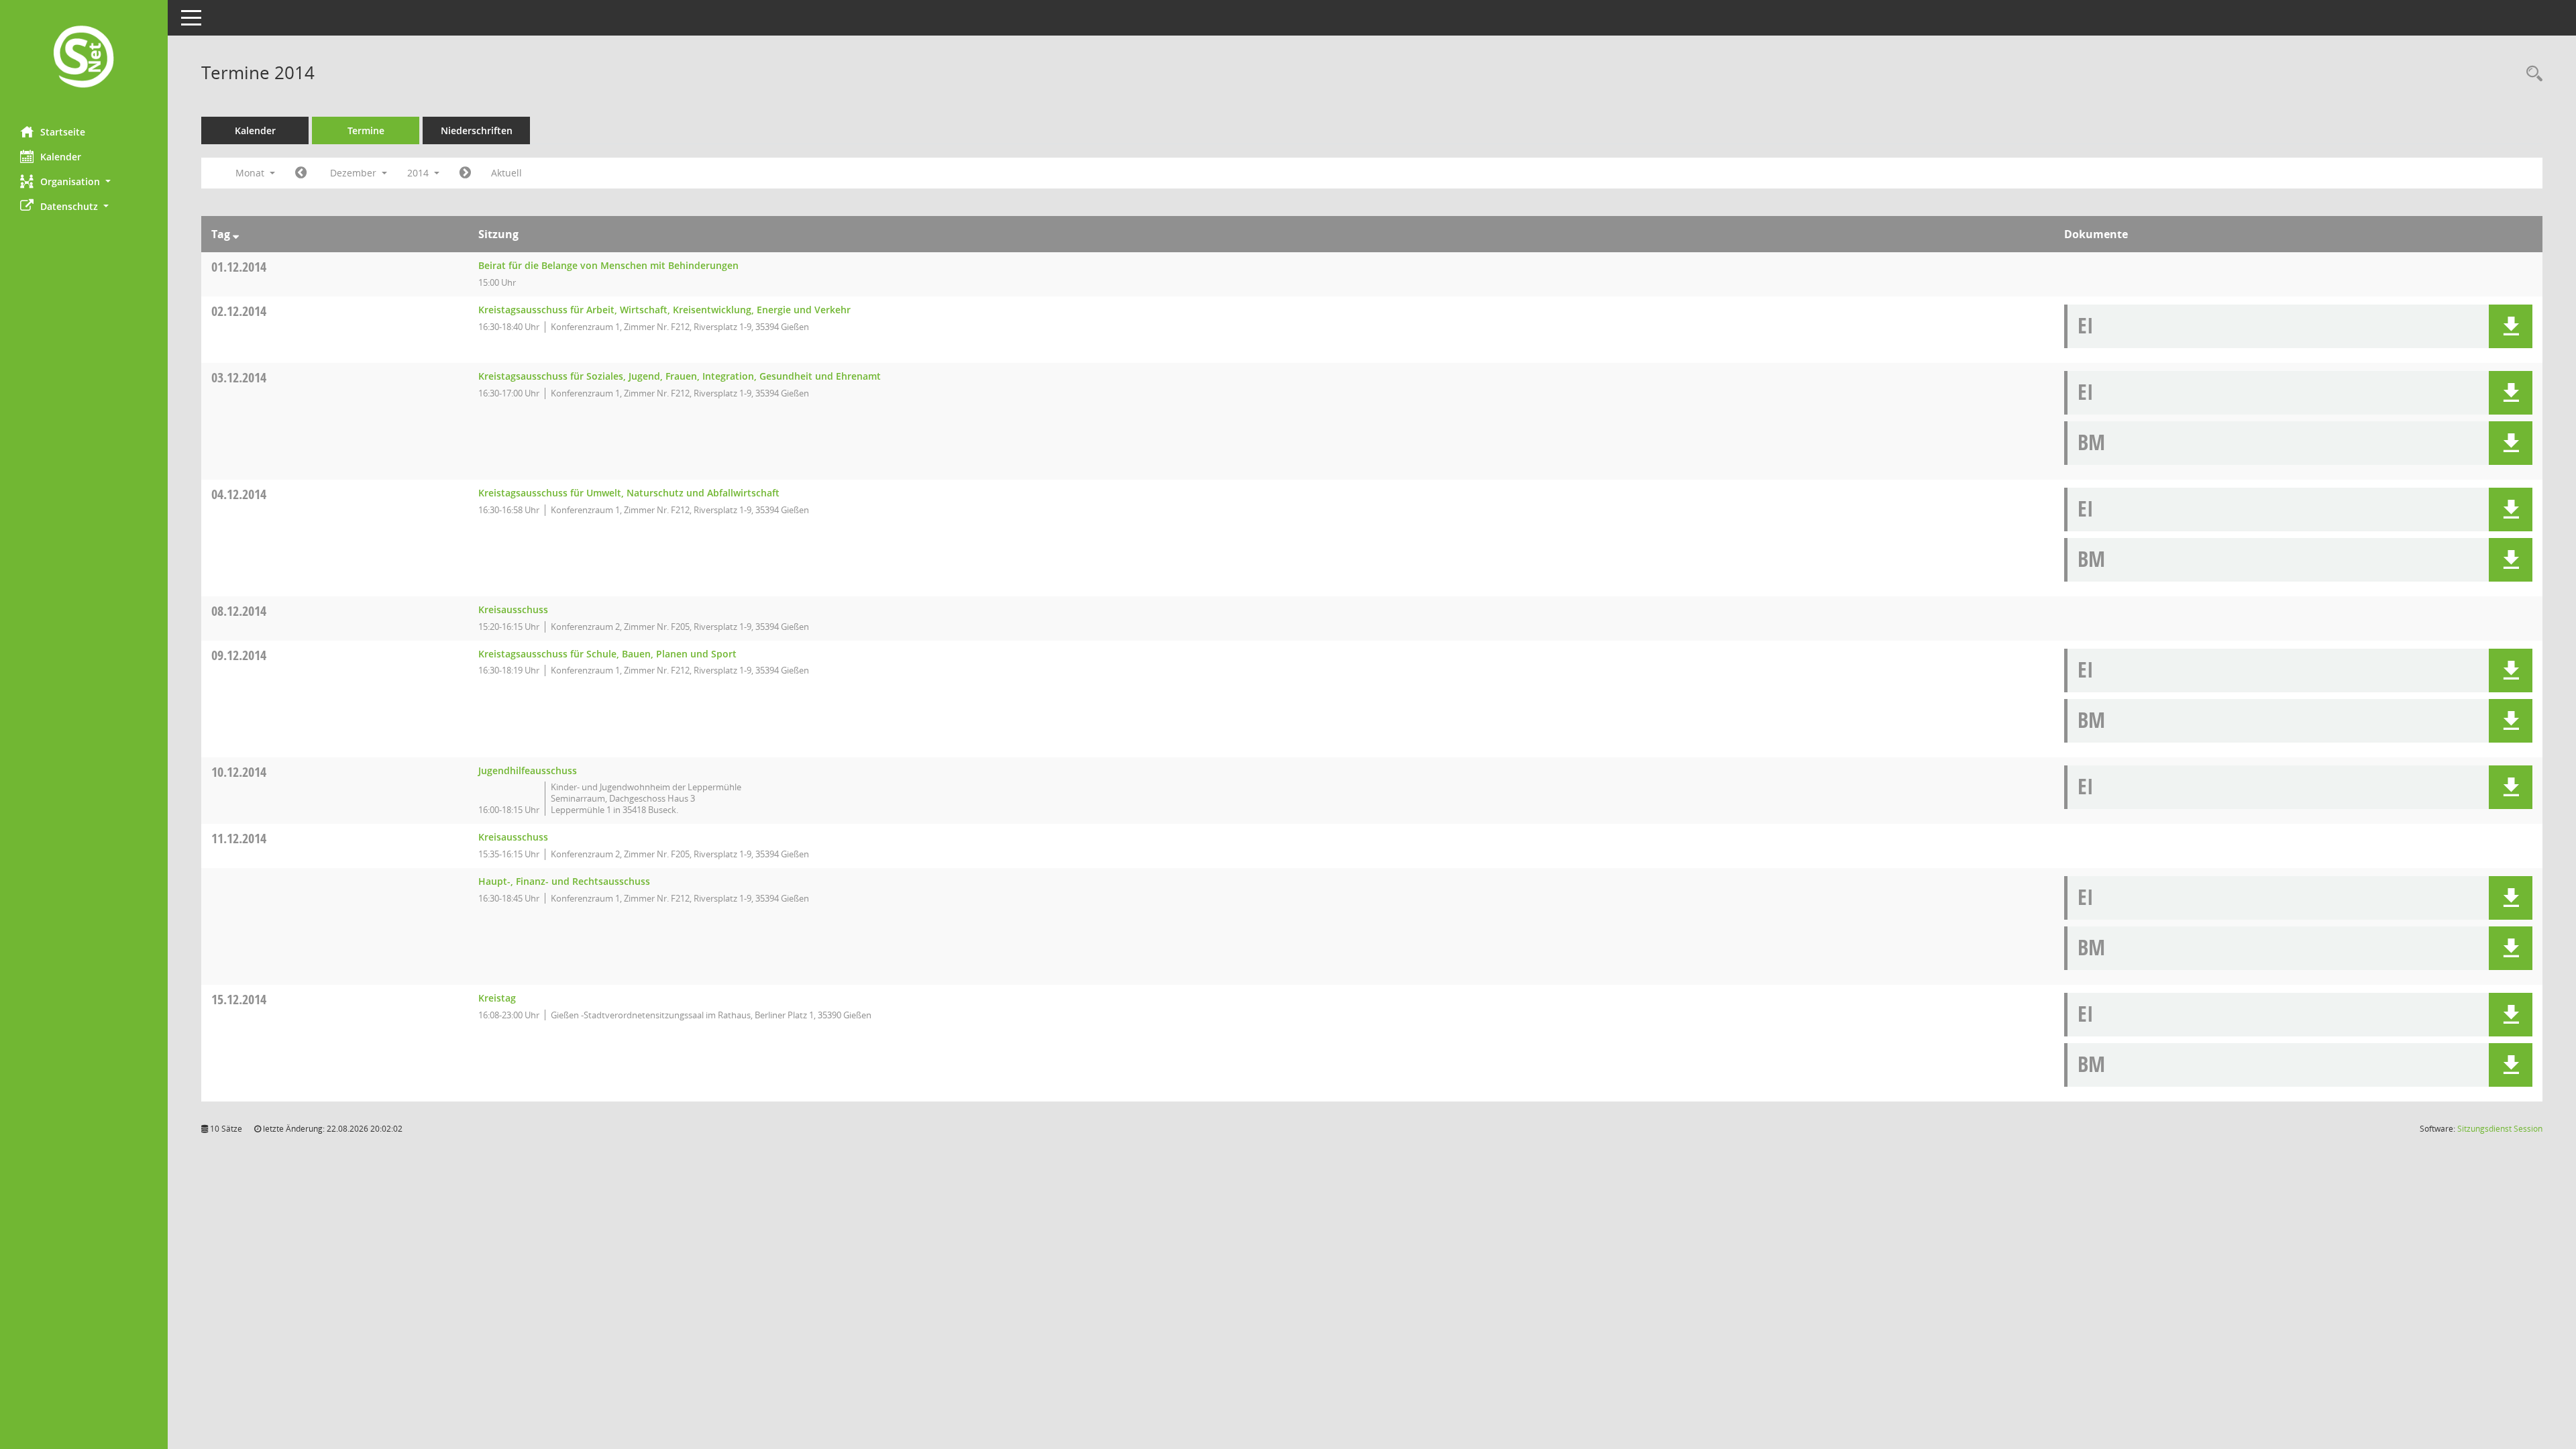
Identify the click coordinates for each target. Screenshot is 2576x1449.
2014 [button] (419, 173)
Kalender (61, 157)
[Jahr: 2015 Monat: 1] (465, 173)
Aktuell (506, 173)
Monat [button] (251, 173)
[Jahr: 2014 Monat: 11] (301, 173)
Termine (366, 130)
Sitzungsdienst (2500, 1129)
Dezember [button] (355, 173)
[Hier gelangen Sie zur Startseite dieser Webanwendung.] (84, 58)
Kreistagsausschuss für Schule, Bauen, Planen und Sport (607, 654)
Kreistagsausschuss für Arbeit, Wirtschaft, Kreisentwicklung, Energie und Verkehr (664, 310)
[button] (84, 181)
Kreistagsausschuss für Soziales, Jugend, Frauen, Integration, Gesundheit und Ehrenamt (680, 376)
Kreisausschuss (513, 609)
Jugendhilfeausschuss (528, 770)
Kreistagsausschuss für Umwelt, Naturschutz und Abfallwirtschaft (629, 493)
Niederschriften (477, 130)
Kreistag (497, 998)
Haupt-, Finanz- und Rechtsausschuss (564, 881)
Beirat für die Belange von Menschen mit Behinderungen (608, 265)
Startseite (63, 132)
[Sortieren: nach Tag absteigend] (236, 234)
